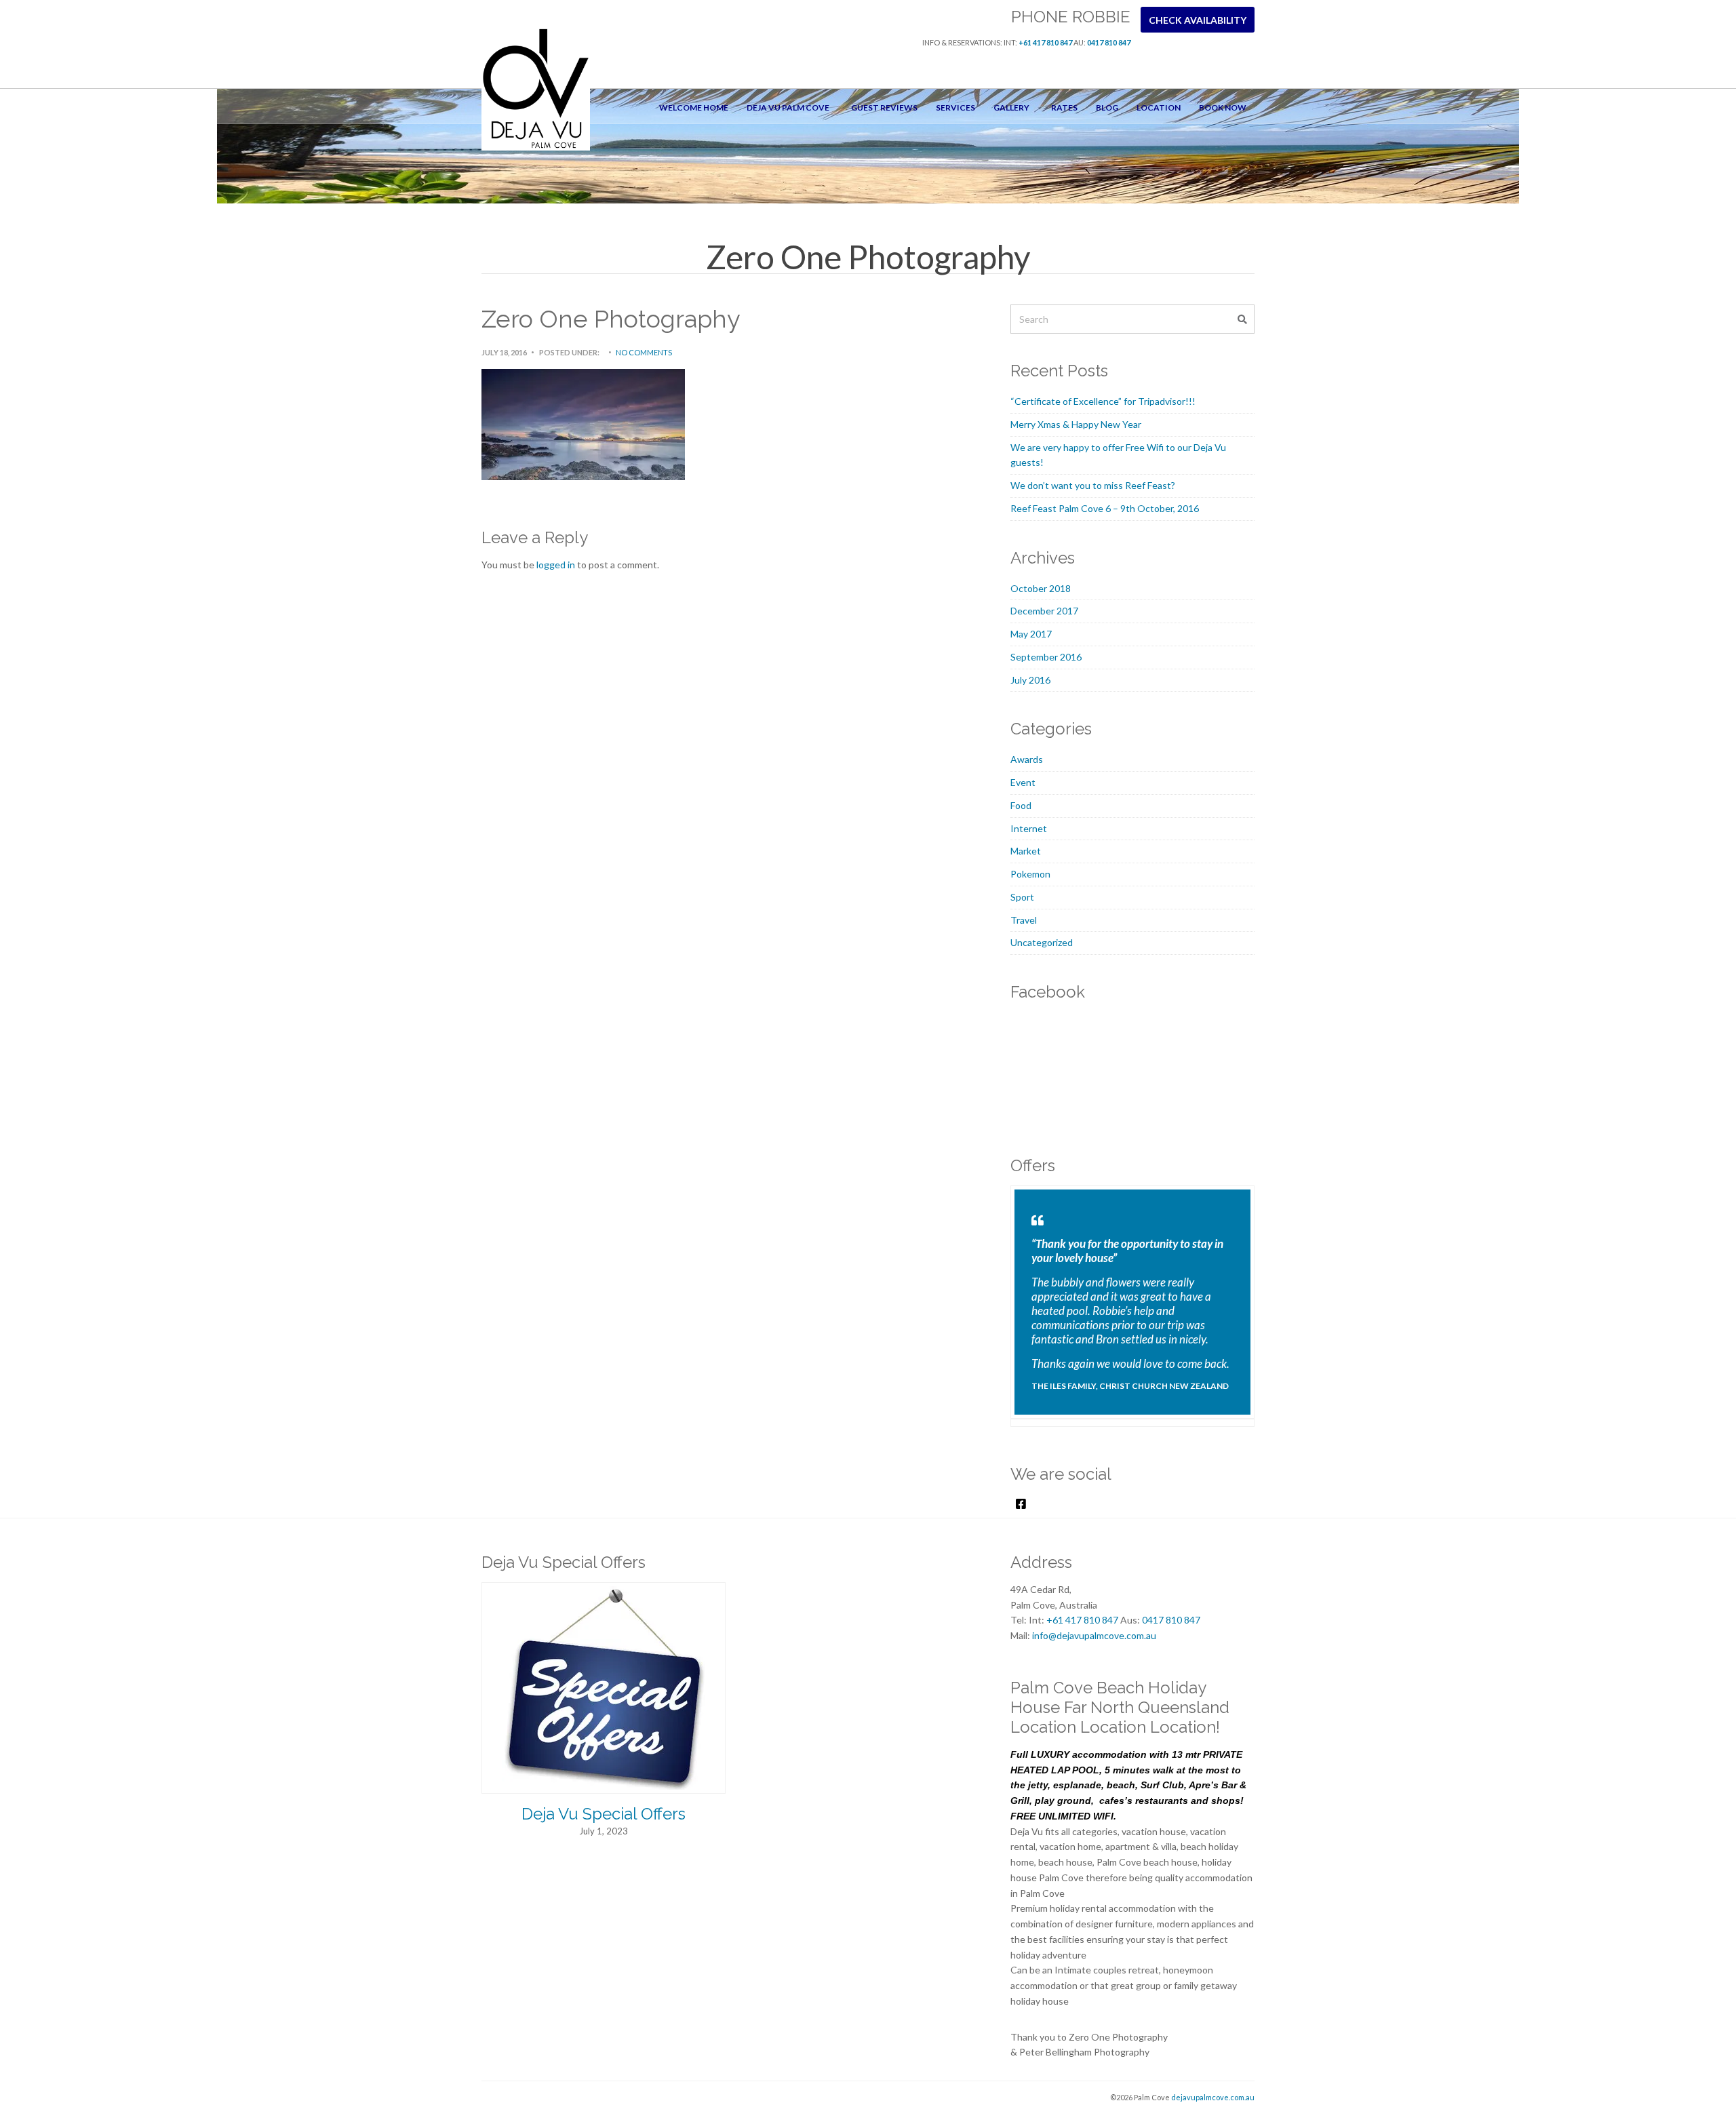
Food (1021, 805)
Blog (1107, 107)
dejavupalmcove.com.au (1213, 2097)
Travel (1024, 920)
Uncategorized (1042, 942)
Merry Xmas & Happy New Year (1076, 424)
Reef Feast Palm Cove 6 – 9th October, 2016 (1105, 508)
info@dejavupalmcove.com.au (1094, 1635)
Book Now (1223, 107)
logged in (556, 565)
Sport (1022, 897)
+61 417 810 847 (1045, 42)
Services (955, 107)
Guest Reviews (884, 107)
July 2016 (1030, 680)
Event (1023, 782)
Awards (1027, 759)
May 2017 (1031, 634)
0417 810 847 (1109, 42)
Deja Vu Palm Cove (788, 107)
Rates (1064, 107)
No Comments (644, 352)
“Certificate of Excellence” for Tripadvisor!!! (1103, 401)
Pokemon (1030, 874)
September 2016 (1046, 657)
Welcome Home (694, 107)
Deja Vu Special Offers (604, 1814)
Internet (1029, 828)
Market (1026, 851)
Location (1159, 107)
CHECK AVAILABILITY (1198, 20)
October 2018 (1041, 588)
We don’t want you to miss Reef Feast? (1093, 485)
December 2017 (1044, 611)
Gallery (1011, 107)
